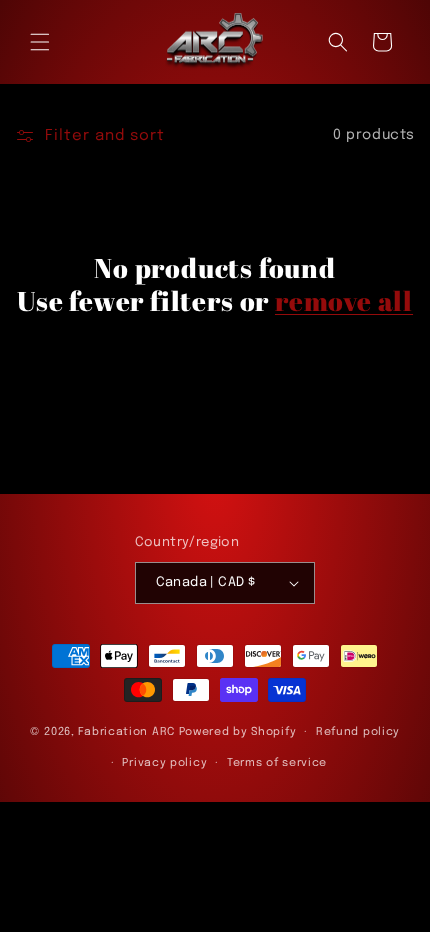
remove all (344, 300)
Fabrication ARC (126, 732)
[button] (40, 42)
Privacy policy (164, 763)
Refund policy (358, 732)
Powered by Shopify (238, 732)
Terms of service (277, 763)
